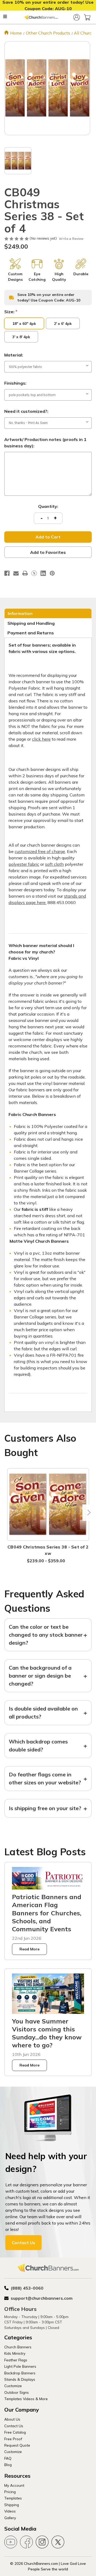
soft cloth (54, 864)
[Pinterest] (52, 573)
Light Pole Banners (20, 2366)
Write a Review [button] (71, 239)
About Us (12, 2419)
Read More (29, 1949)
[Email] (16, 573)
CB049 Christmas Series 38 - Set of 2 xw (48, 1550)
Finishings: (15, 383)
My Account (14, 2485)
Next (88, 1512)
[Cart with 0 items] (87, 17)
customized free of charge (40, 851)
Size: (11, 312)
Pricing (10, 2492)
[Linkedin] (43, 573)
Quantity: (48, 506)
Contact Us (23, 2243)
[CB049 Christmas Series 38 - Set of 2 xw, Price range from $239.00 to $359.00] (48, 1505)
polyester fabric (24, 864)
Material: (14, 355)
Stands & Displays (20, 2379)
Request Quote (17, 2445)
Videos (10, 2511)
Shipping (12, 2505)
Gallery (10, 2518)
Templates (13, 2498)
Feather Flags (16, 2360)
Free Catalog (15, 2432)
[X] (34, 573)
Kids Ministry (15, 2353)
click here (41, 739)
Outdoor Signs (17, 2392)
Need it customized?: (26, 411)
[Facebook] (7, 573)
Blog (8, 2465)
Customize (13, 2386)
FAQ (8, 2458)
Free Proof (13, 2439)
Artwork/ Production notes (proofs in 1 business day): (45, 443)
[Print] (25, 573)
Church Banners (18, 2347)
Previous (8, 1512)
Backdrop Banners (20, 2373)
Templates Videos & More (26, 2399)
